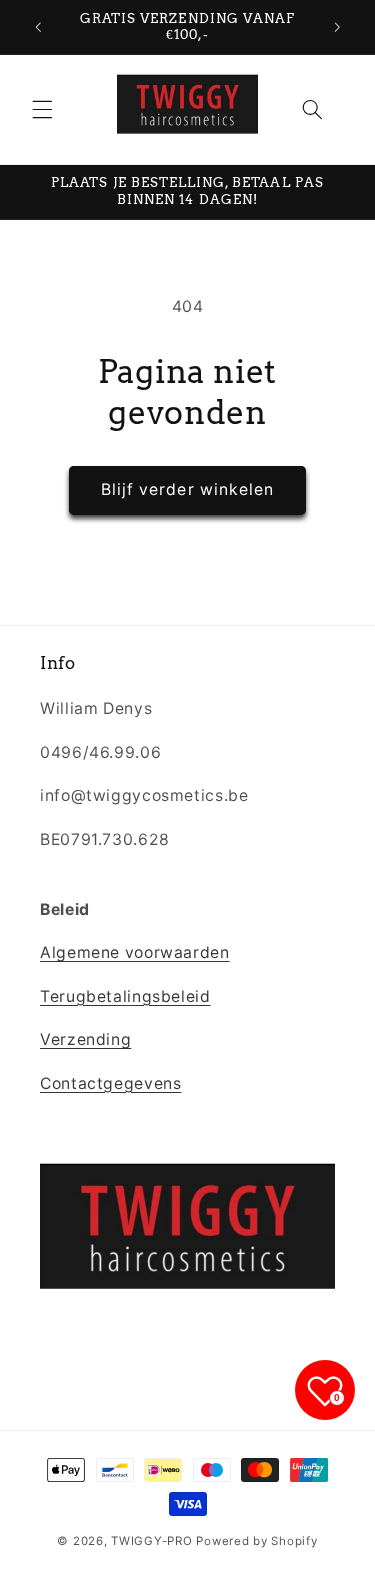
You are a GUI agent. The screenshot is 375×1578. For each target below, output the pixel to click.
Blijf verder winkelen (187, 489)
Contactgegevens (110, 1083)
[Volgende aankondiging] (337, 27)
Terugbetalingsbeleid (125, 996)
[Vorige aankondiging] (38, 27)
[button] (42, 109)
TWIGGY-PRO (151, 1541)
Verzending (85, 1039)
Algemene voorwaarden (135, 952)
